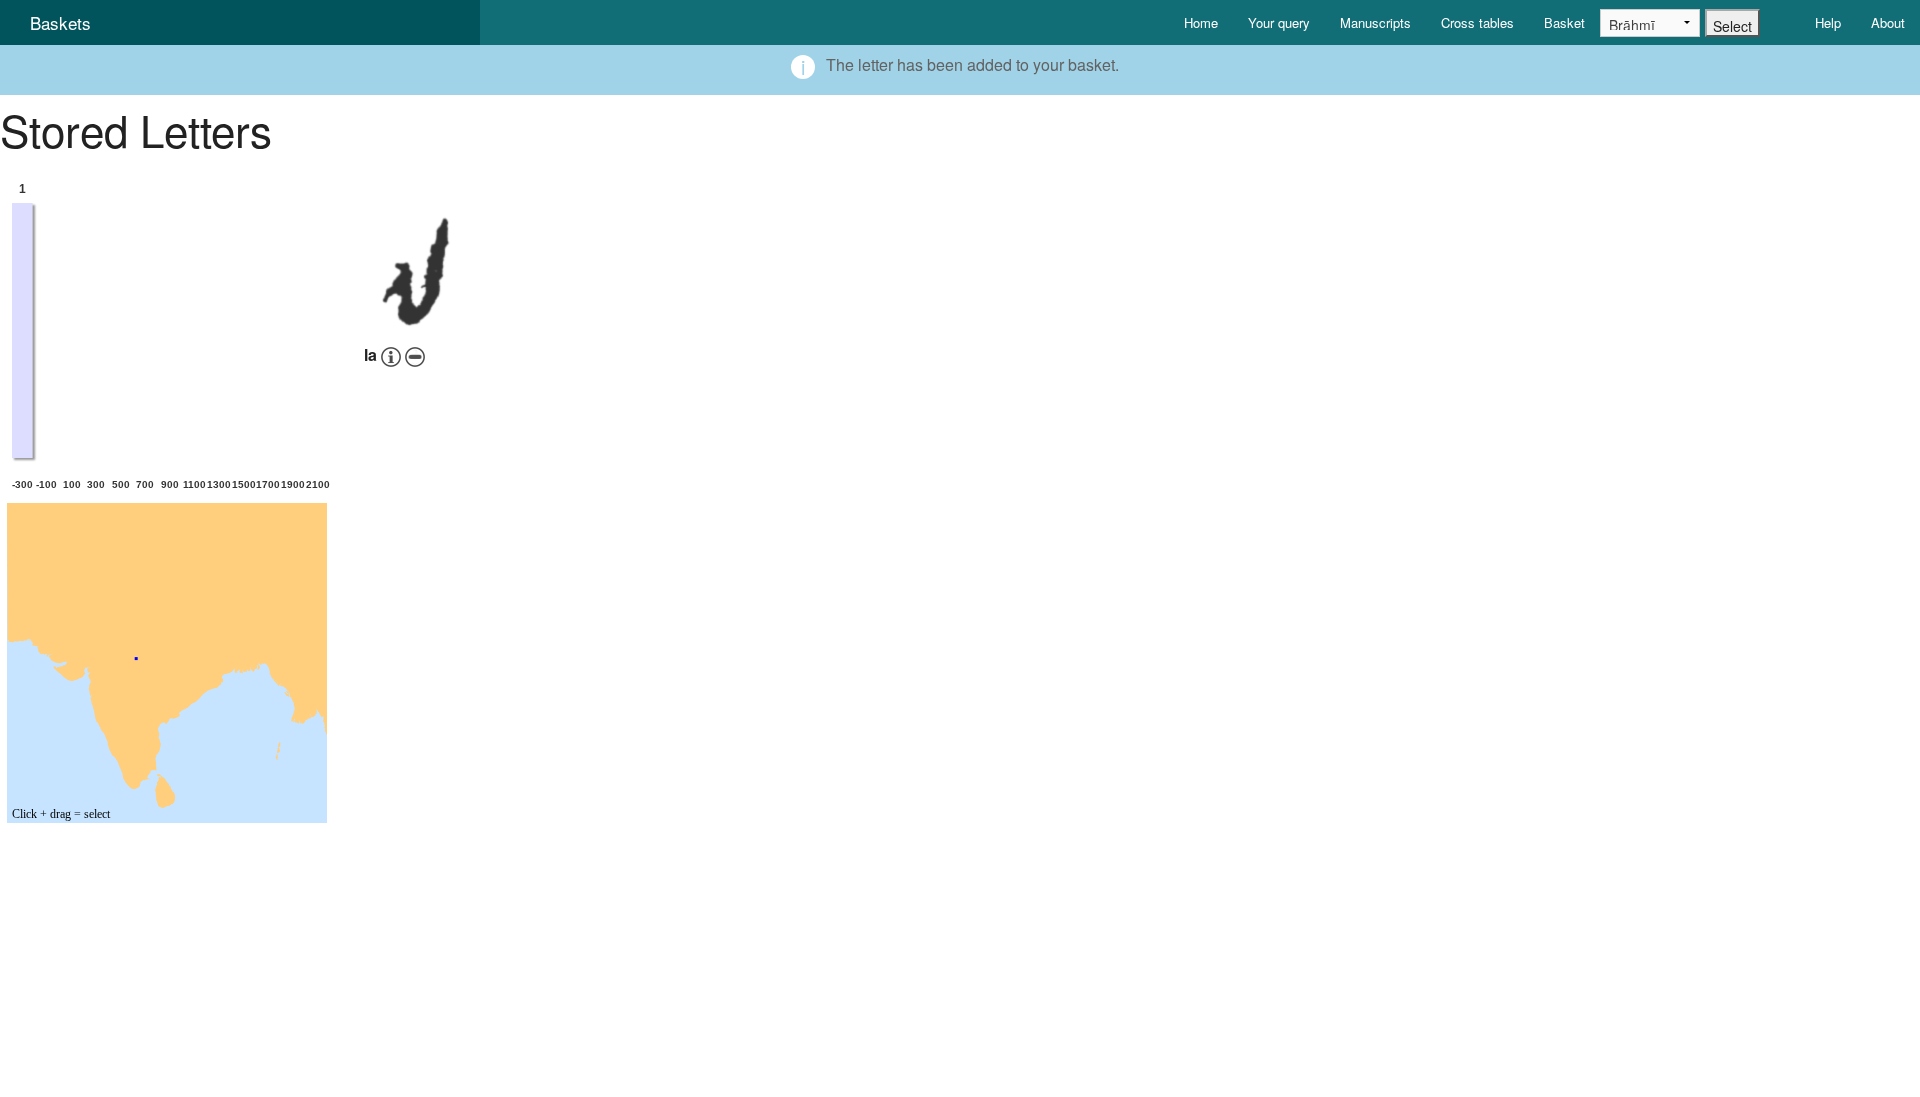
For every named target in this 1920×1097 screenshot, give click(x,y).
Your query (1279, 22)
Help (1828, 22)
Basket (1564, 22)
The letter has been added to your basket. (972, 64)
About (1888, 22)
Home (1201, 22)
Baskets (60, 22)
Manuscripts (1375, 22)
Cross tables (1477, 22)
